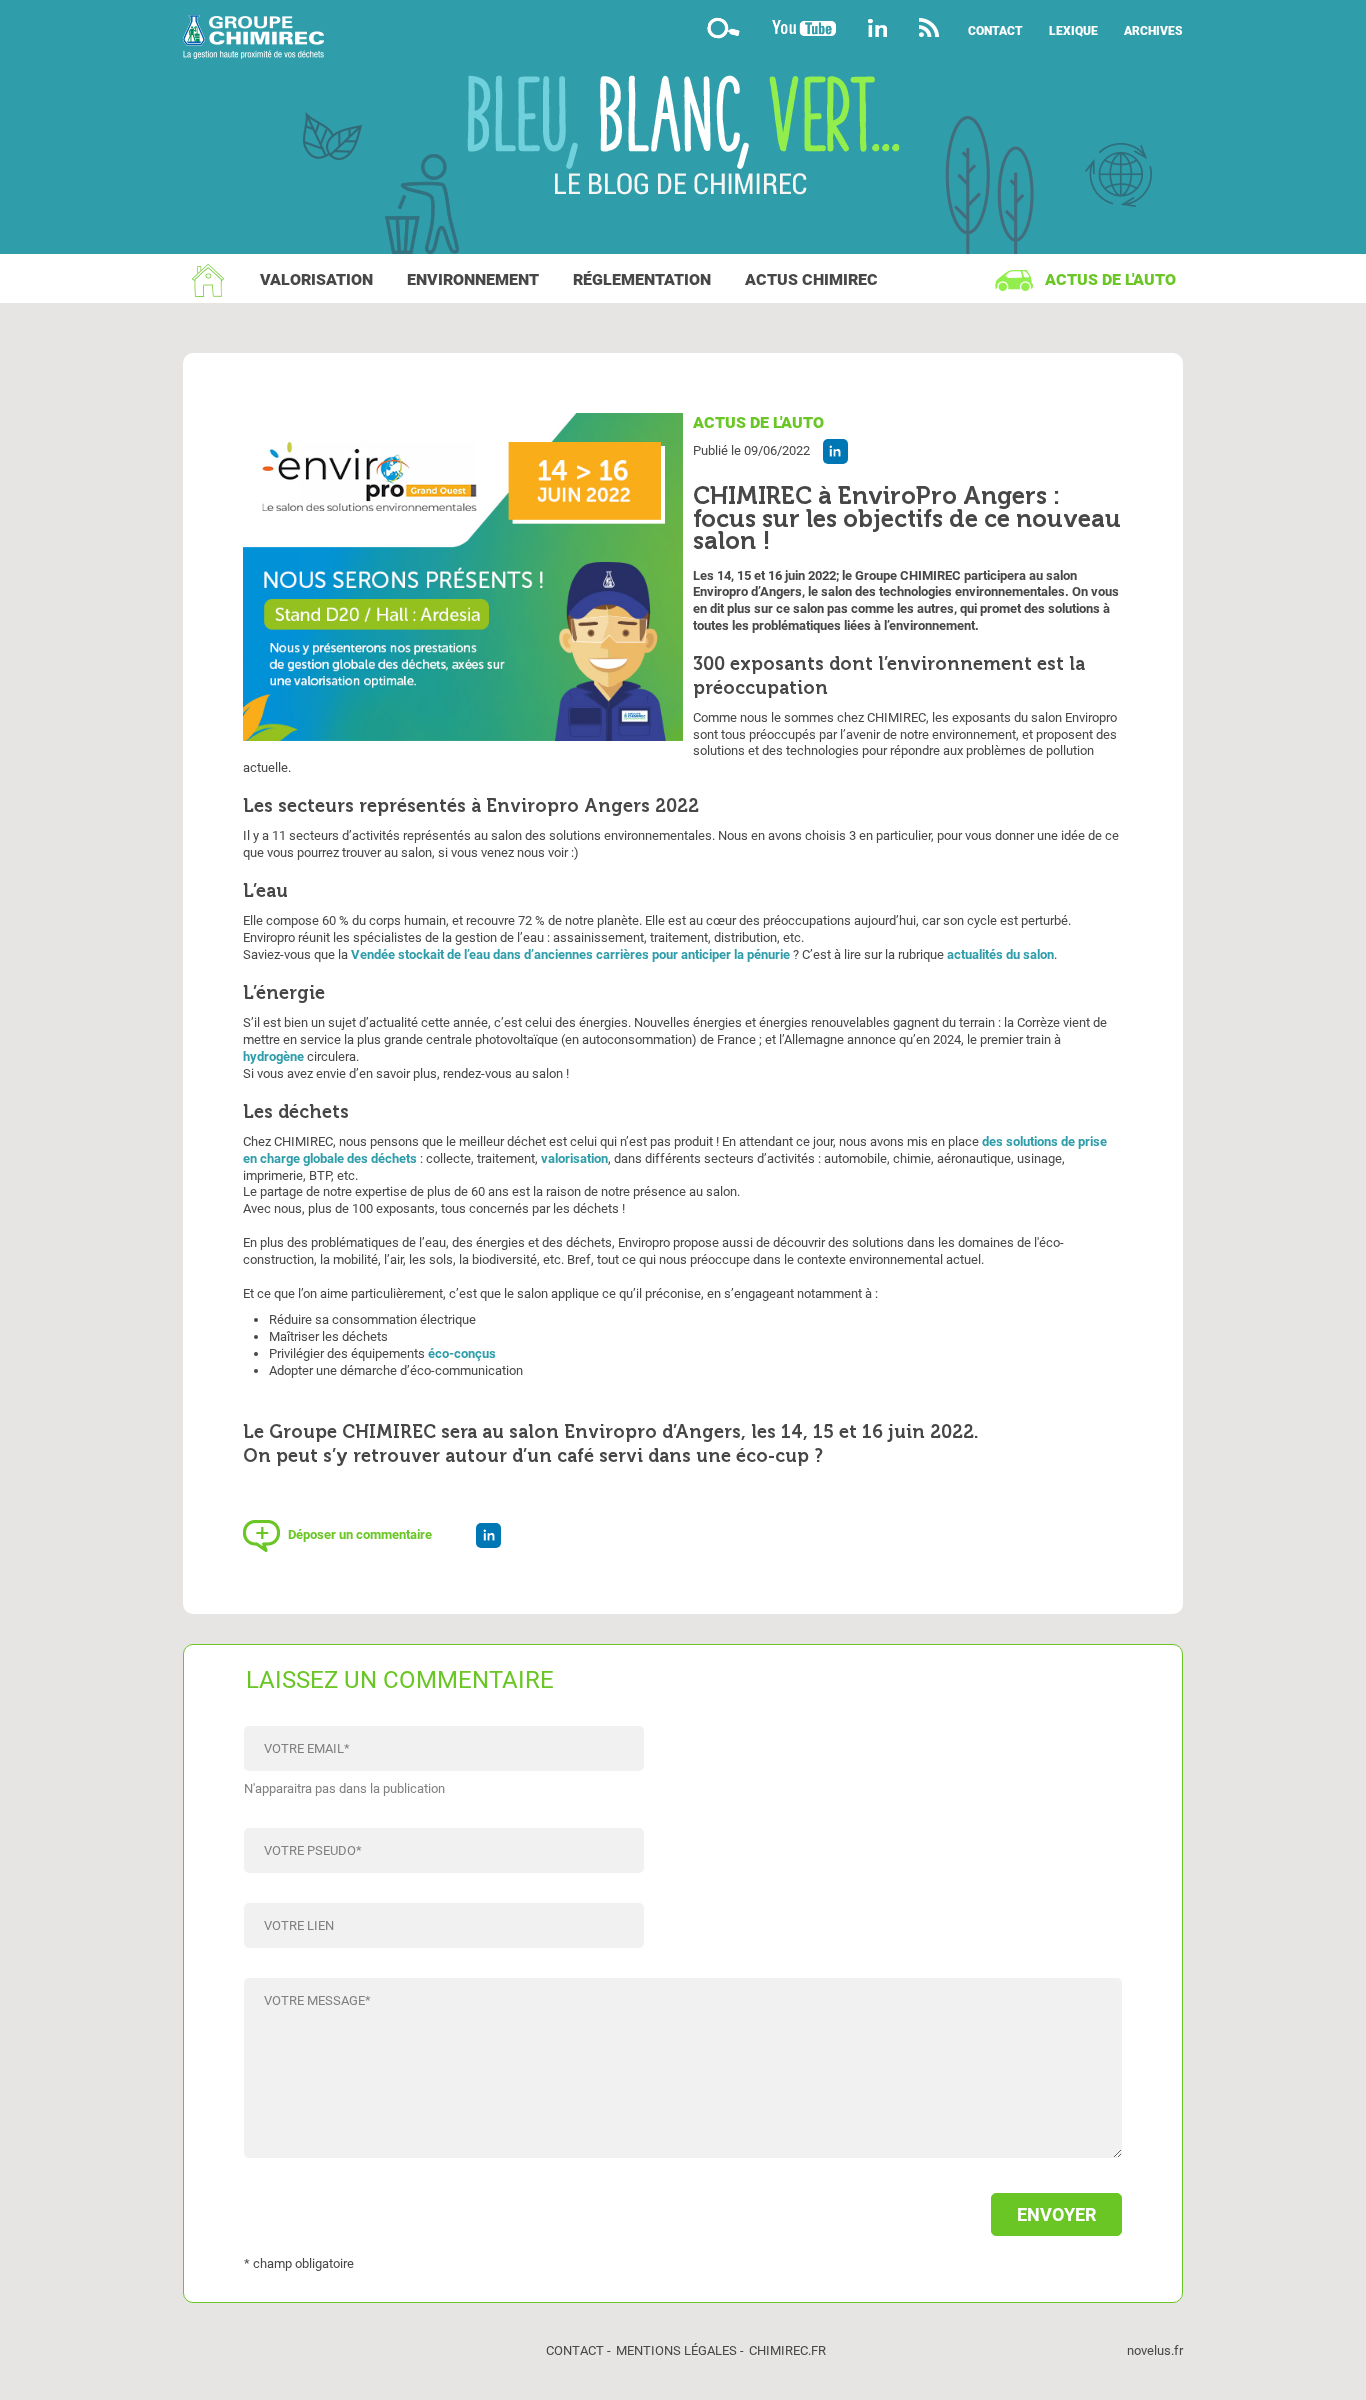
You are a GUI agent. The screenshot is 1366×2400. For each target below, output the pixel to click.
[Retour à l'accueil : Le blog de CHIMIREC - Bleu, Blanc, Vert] (683, 137)
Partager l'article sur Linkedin (835, 451)
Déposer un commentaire (360, 1534)
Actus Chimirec (811, 279)
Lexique (1073, 31)
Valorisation (316, 279)
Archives (1153, 31)
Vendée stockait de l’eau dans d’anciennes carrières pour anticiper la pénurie (570, 954)
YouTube (804, 27)
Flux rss (929, 27)
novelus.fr (1155, 2350)
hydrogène (273, 1056)
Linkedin (877, 27)
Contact (995, 31)
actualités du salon (1000, 954)
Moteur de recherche (723, 27)
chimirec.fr (787, 2350)
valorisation (574, 1158)
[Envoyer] (683, 2204)
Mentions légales (676, 2350)
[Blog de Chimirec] (683, 39)
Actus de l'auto (1110, 279)
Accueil (208, 280)
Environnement (473, 279)
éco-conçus (462, 1353)
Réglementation (642, 279)
